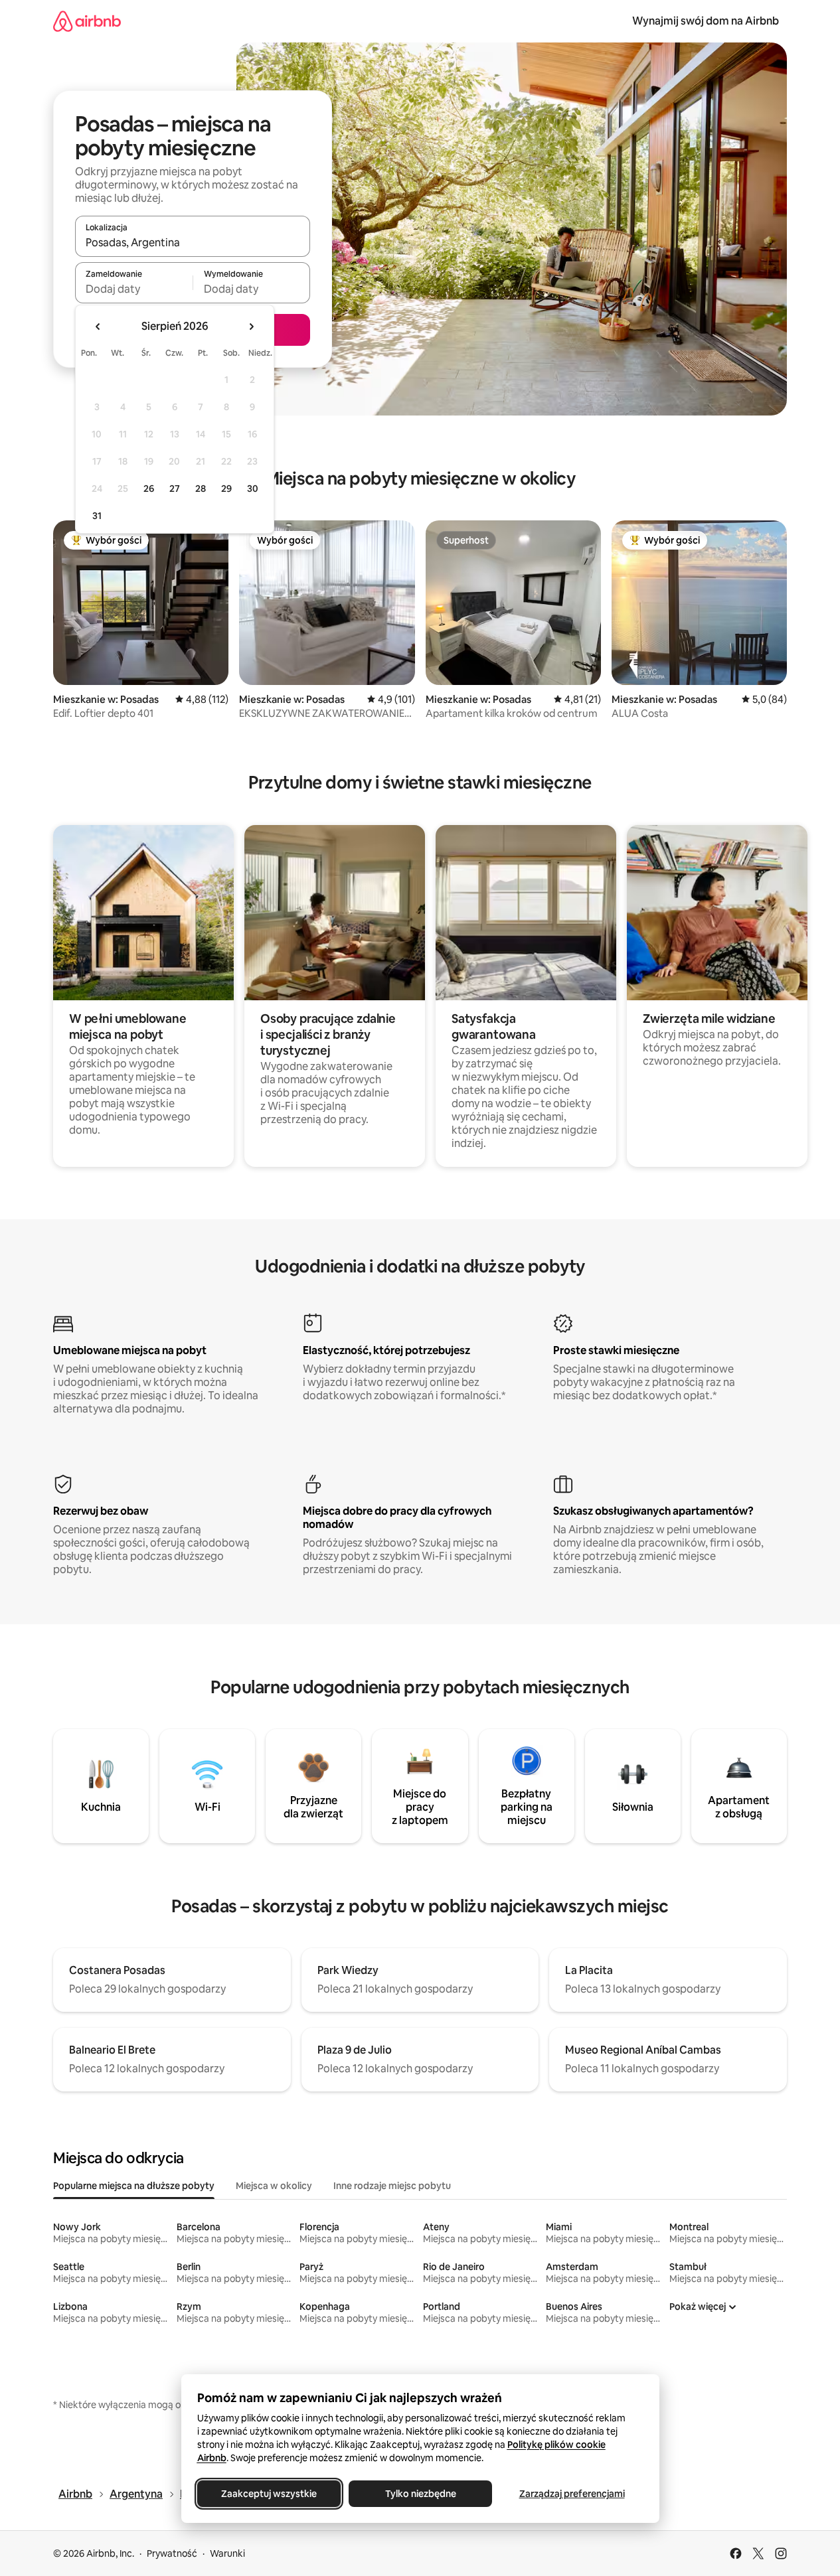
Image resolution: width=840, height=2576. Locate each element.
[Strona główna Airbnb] (87, 21)
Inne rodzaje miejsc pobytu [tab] (392, 2186)
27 (175, 489)
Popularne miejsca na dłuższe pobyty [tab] (134, 2186)
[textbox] (134, 289)
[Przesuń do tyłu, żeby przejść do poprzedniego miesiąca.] (98, 327)
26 (149, 489)
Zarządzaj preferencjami (571, 2494)
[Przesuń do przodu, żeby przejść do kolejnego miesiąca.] (251, 327)
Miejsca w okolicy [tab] (274, 2186)
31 (97, 516)
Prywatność (172, 2553)
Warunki (227, 2553)
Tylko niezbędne (420, 2494)
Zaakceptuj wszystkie (269, 2494)
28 (201, 489)
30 (253, 489)
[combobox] (193, 242)
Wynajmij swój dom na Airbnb (706, 21)
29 (226, 489)
